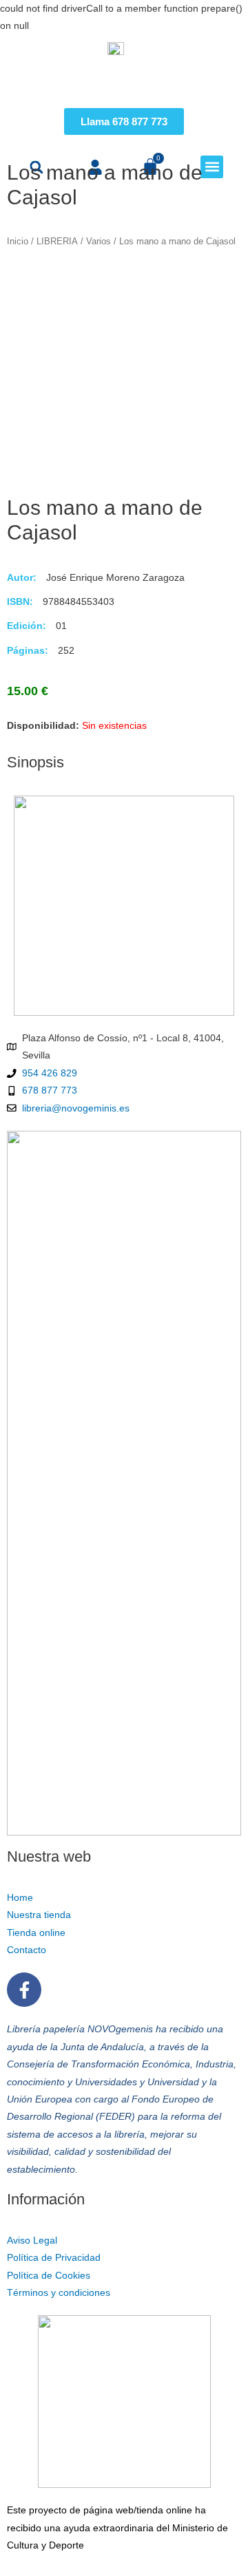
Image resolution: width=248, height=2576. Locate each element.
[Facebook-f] (24, 1990)
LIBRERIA (57, 242)
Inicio (18, 242)
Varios (99, 242)
